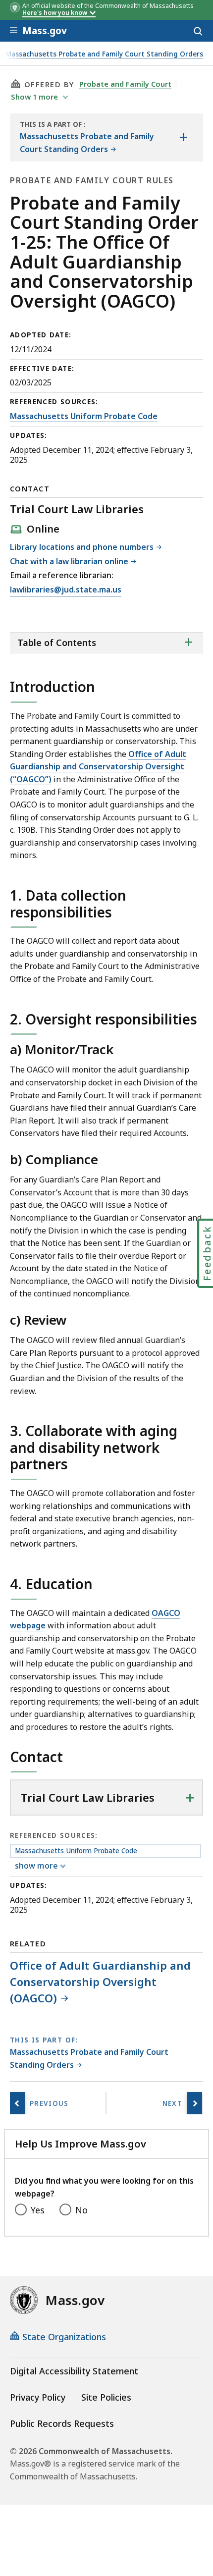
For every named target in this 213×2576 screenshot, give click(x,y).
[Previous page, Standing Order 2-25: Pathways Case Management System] (17, 2103)
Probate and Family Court (125, 84)
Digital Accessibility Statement (74, 2371)
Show (34, 97)
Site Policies (106, 2397)
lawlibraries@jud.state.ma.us (66, 590)
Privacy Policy (38, 2397)
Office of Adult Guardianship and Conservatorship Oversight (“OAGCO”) (98, 767)
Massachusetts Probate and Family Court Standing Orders (104, 54)
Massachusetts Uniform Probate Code (84, 416)
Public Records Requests (62, 2423)
